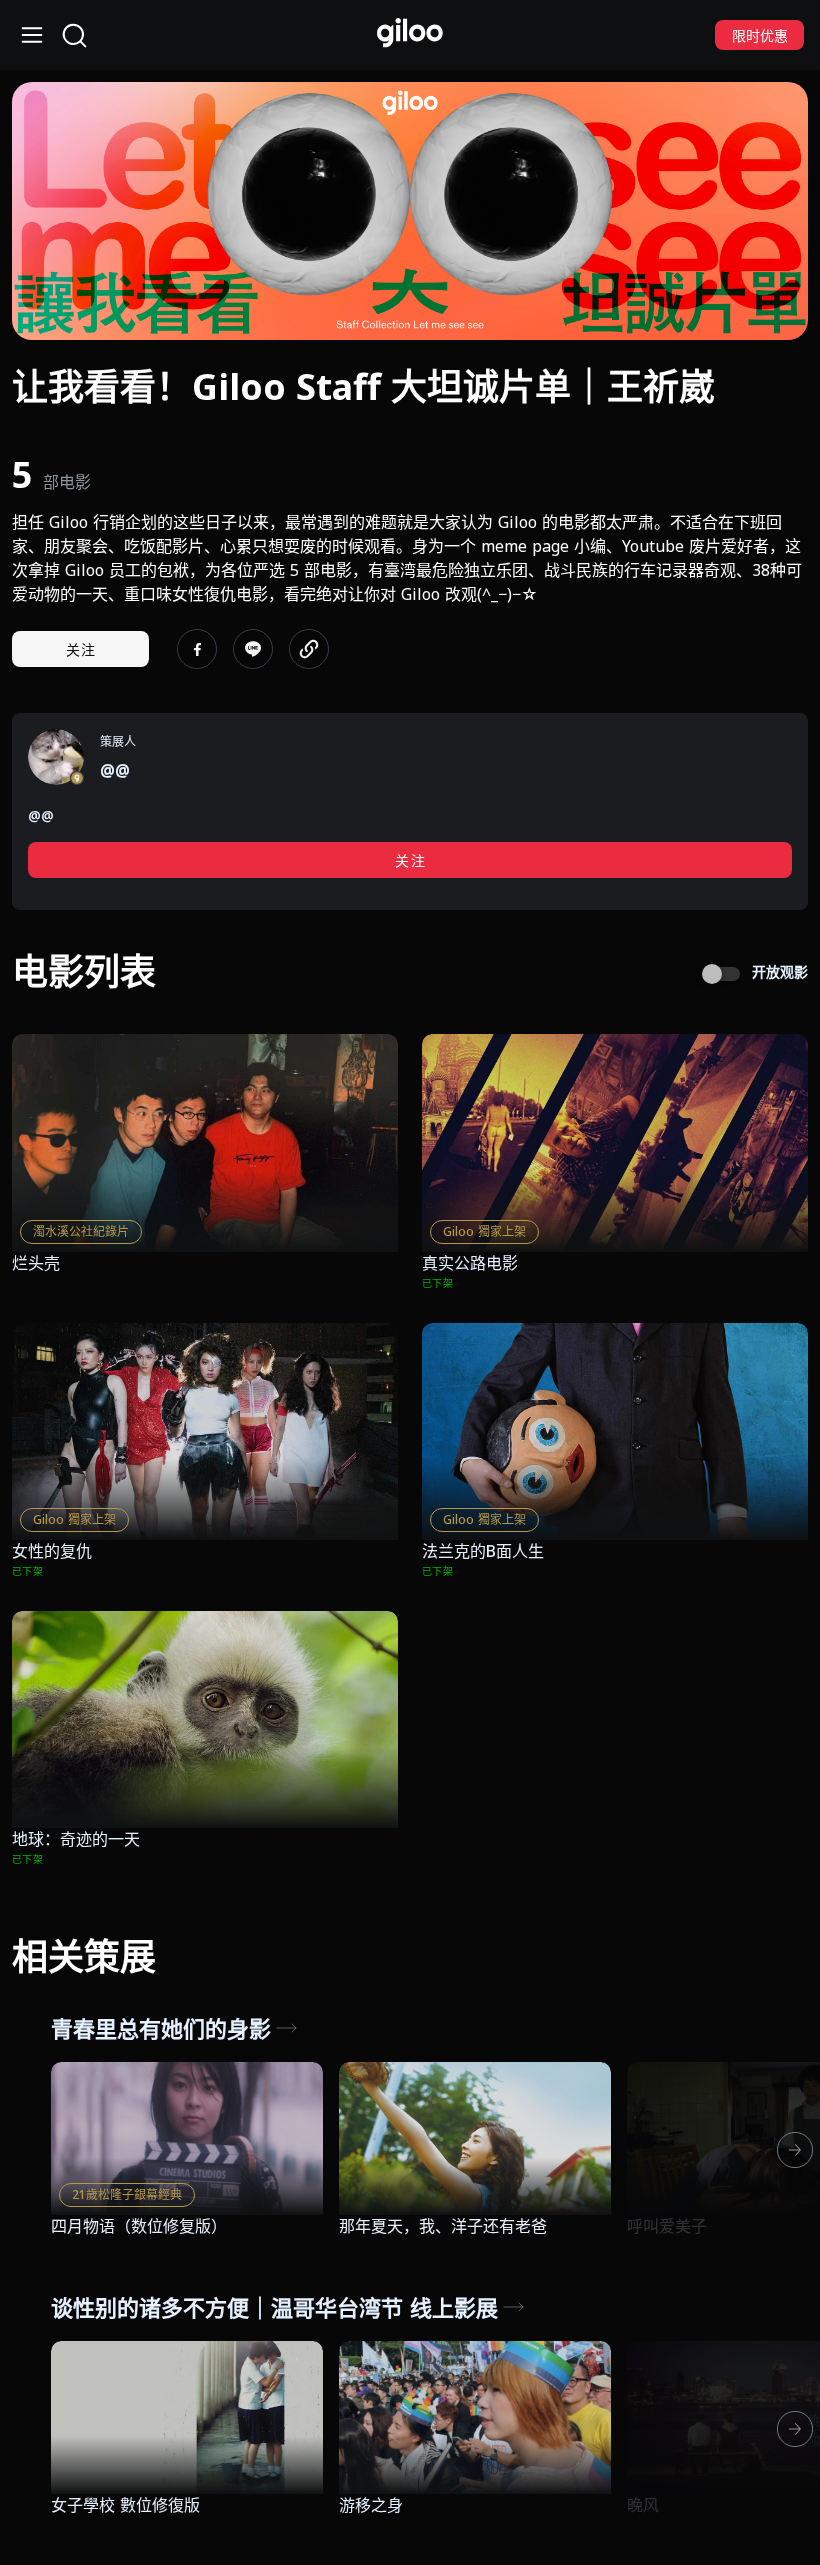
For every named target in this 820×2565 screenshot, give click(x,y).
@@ (115, 770)
